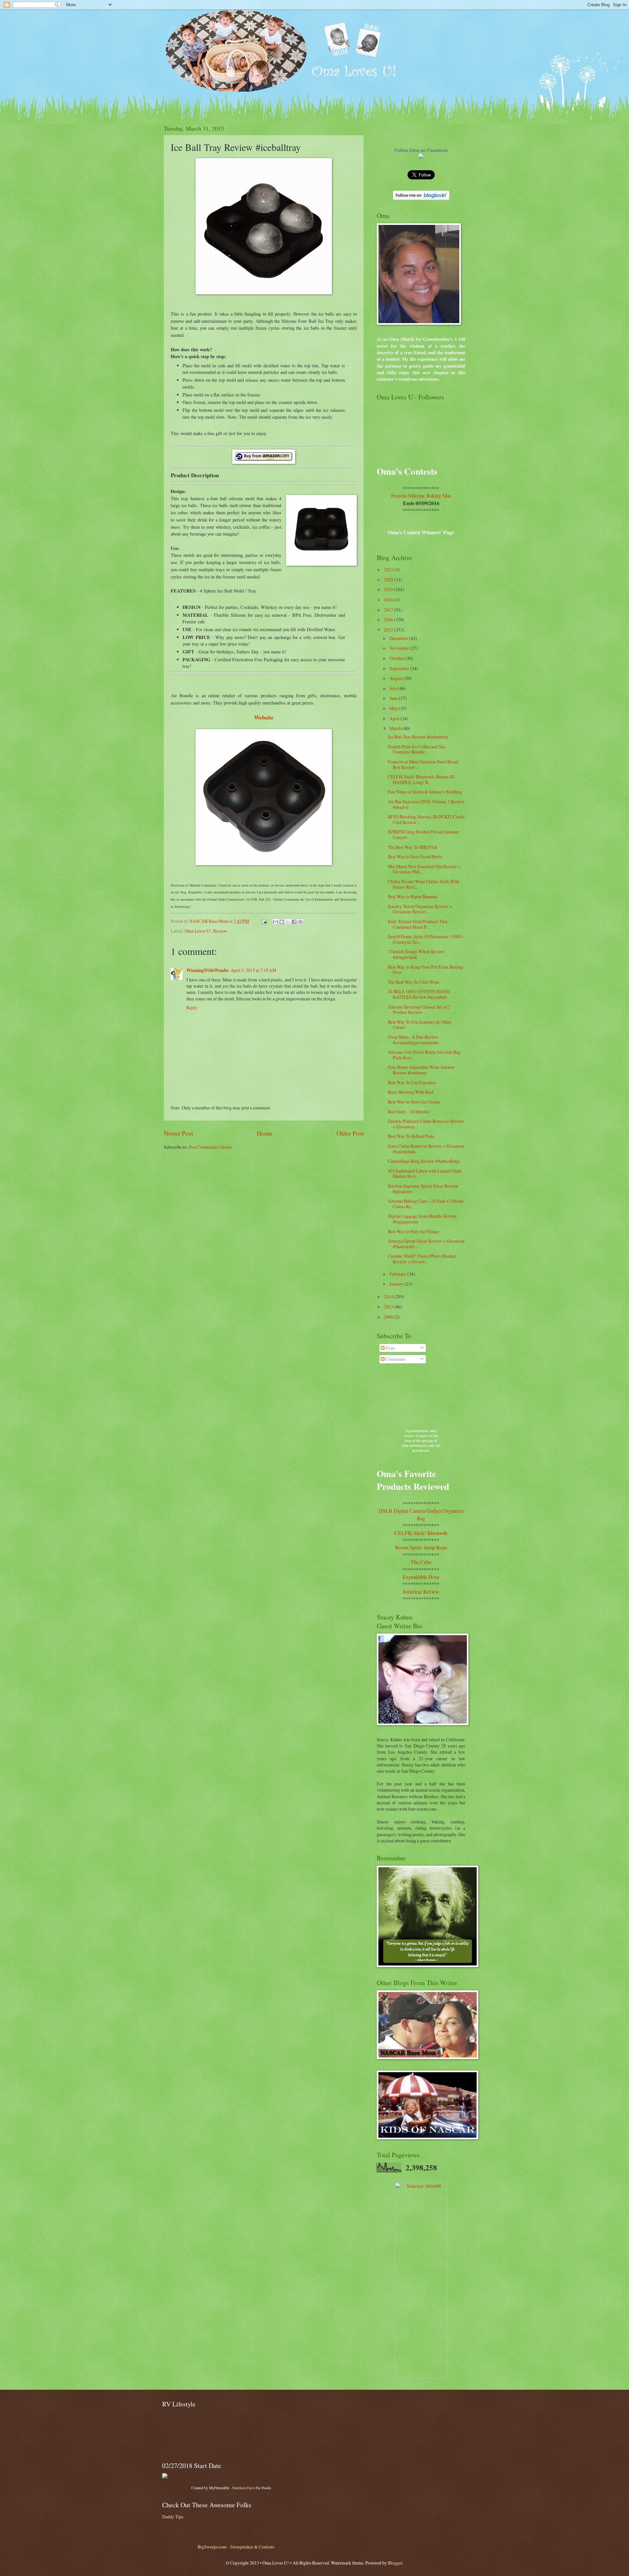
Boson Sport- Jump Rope (421, 1547)
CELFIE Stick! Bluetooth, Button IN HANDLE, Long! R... (421, 779)
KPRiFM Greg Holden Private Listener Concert (423, 834)
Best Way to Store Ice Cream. (414, 1102)
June (394, 698)
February (398, 1274)
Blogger (395, 2563)
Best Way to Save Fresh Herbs (415, 857)
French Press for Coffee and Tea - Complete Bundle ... (418, 749)
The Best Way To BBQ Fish (413, 847)
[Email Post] (264, 921)
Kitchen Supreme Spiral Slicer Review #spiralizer (423, 1189)
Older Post (350, 1133)
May (394, 708)
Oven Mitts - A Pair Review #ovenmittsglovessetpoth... (414, 1040)
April (395, 718)
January (397, 1284)
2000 (389, 1317)
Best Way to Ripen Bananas (413, 896)
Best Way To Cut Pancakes (412, 1082)
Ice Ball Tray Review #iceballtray (418, 737)
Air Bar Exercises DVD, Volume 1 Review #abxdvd (426, 804)
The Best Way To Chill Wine (414, 982)
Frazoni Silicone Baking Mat (421, 495)
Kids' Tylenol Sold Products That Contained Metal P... (418, 924)
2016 (389, 620)
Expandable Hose (421, 1577)
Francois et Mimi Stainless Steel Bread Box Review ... (423, 764)
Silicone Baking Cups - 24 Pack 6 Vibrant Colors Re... (426, 1204)
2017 (389, 610)
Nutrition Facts (243, 2488)
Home (265, 1133)
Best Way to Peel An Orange (414, 1231)
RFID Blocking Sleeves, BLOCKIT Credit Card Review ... (426, 819)
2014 (389, 1297)
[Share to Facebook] (294, 922)
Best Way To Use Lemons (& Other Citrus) (420, 1025)
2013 (389, 1307)
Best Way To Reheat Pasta (411, 1136)
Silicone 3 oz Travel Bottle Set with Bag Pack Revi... (424, 1055)
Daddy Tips (173, 2517)
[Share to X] (288, 922)
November (400, 648)
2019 (389, 589)
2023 (389, 569)
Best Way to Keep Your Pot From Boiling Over (426, 970)
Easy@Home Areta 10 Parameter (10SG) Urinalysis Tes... (425, 939)
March (396, 728)
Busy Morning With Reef (411, 1092)
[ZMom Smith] (421, 157)
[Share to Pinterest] (300, 922)
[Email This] (276, 922)
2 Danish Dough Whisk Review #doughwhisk (416, 954)
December (399, 638)
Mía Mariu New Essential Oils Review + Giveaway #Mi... (424, 869)
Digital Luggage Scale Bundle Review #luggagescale (422, 1219)
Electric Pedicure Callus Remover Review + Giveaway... (426, 1124)
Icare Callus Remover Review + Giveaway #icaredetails (426, 1149)
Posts (390, 1348)
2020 (389, 580)
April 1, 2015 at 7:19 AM (253, 970)
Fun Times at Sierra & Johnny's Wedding (425, 792)
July (394, 688)
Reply (192, 1007)
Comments (395, 1359)
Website (264, 717)
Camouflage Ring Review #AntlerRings (424, 1161)
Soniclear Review (421, 1591)
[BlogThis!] (282, 922)
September (400, 668)
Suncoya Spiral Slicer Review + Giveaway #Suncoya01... (426, 1244)
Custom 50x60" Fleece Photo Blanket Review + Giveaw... (422, 1259)
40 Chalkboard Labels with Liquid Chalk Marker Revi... (425, 1174)
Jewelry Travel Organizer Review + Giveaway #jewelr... (420, 909)
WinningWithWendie (208, 970)
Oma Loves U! (198, 931)
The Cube (421, 1562)
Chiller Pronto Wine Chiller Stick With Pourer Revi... (424, 884)
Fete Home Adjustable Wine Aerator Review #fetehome (421, 1070)
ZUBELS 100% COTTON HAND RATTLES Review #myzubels (419, 994)
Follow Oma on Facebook (421, 150)
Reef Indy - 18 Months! (409, 1112)
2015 (389, 630)
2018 (389, 600)
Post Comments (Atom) (210, 1147)
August (397, 678)
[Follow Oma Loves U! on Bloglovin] (421, 198)
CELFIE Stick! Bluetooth (421, 1533)
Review (220, 931)
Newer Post (178, 1133)
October (397, 658)
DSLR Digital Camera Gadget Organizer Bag (421, 1514)
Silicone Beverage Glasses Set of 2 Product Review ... (419, 1010)
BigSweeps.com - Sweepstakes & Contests (236, 2547)
